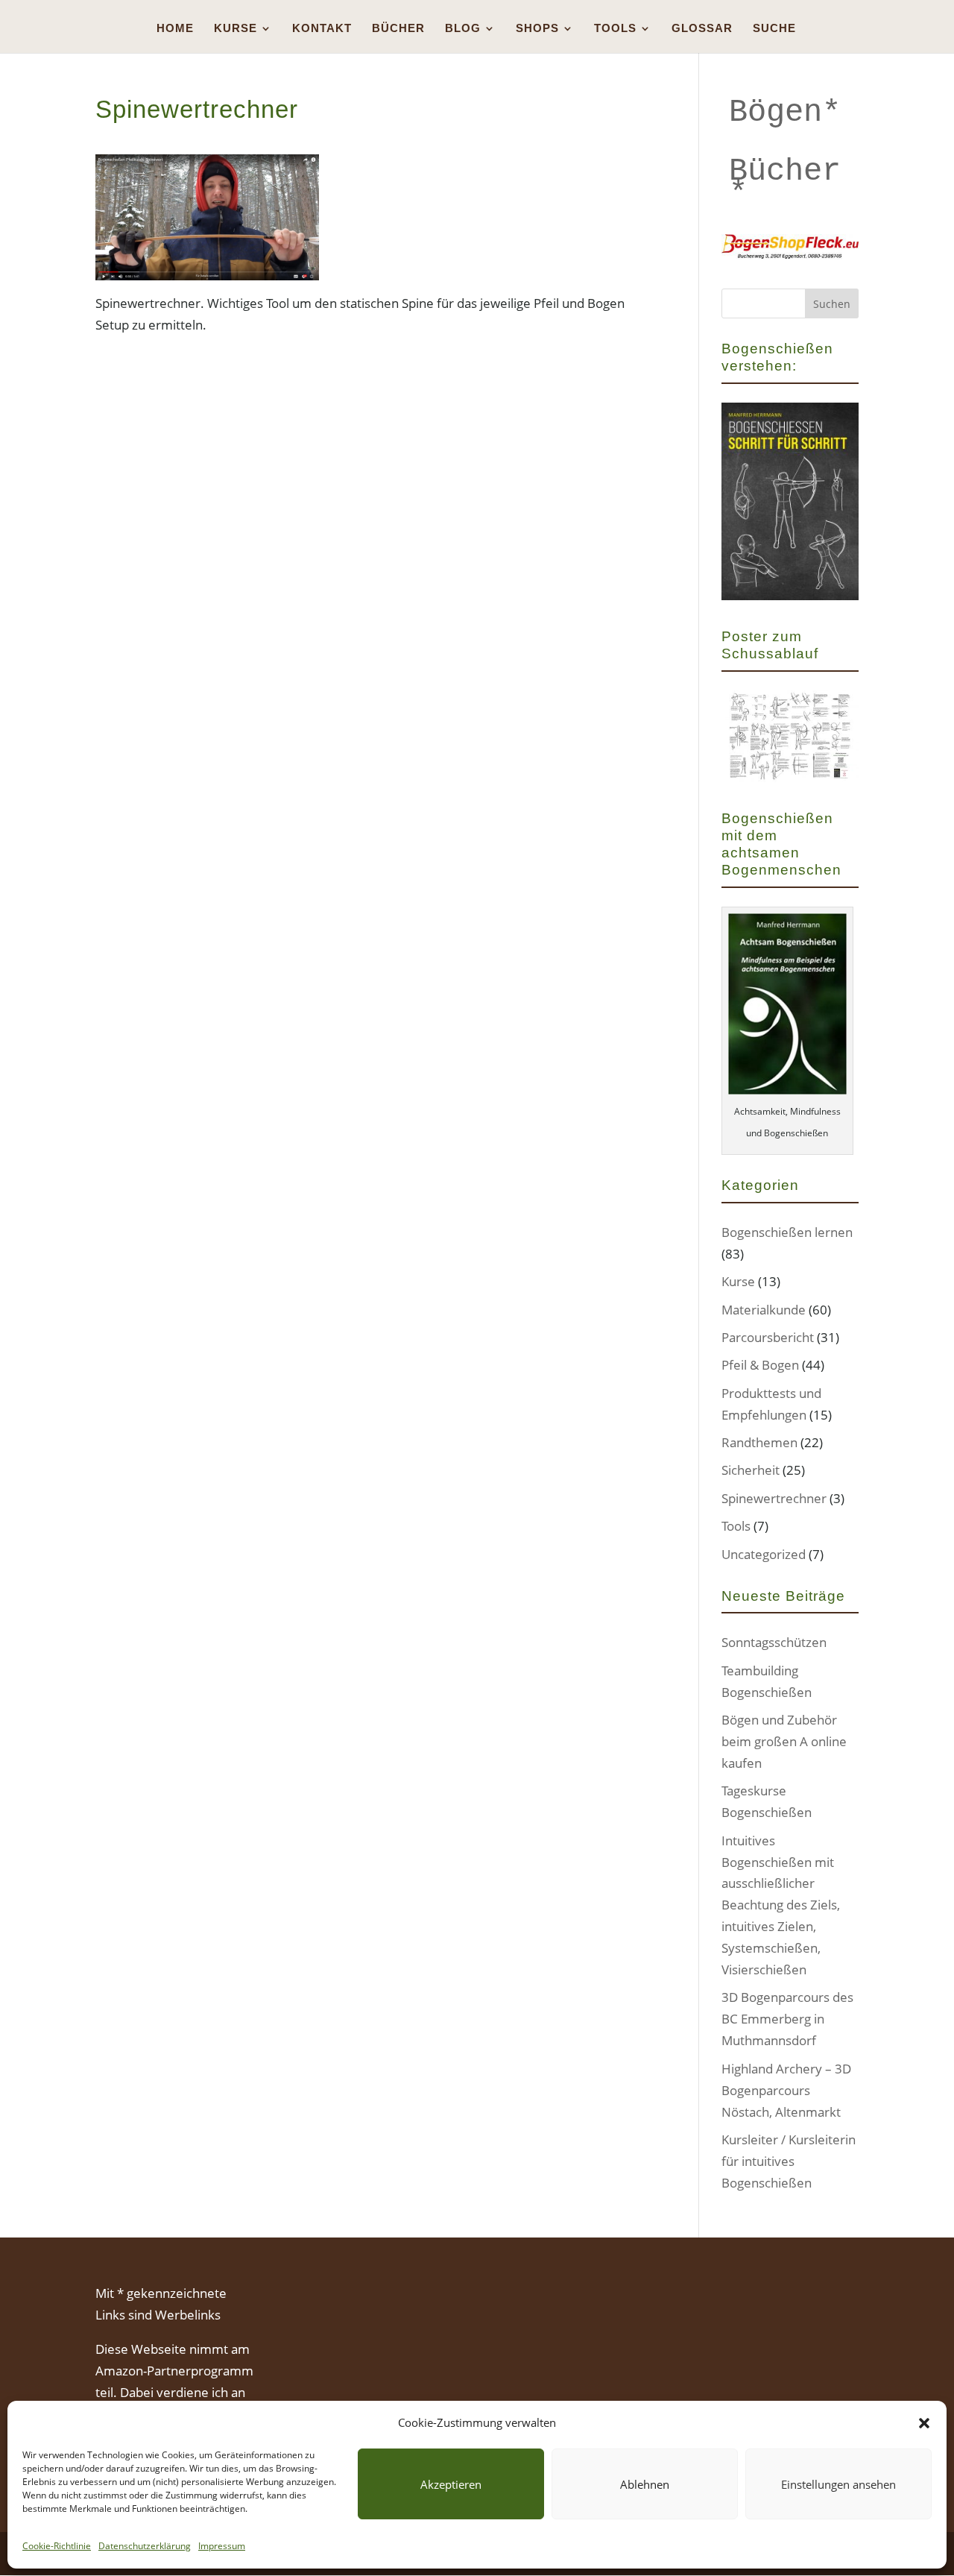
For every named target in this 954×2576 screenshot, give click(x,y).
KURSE (236, 29)
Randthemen (759, 1442)
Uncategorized (764, 1554)
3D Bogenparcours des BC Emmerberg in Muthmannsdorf (787, 2019)
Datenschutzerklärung (145, 2546)
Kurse (738, 1281)
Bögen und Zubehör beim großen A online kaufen (784, 1741)
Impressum (222, 2546)
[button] (924, 2423)
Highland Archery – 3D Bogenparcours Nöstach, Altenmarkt (786, 2090)
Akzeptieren (451, 2484)
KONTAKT (322, 29)
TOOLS (615, 29)
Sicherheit (751, 1470)
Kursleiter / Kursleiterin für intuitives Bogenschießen (789, 2161)
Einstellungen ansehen (838, 2484)
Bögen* (785, 113)
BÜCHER (398, 29)
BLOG (463, 29)
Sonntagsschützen (774, 1642)
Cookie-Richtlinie (57, 2546)
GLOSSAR (702, 29)
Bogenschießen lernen (787, 1232)
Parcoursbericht (768, 1337)
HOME (175, 29)
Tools (736, 1526)
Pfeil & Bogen (760, 1365)
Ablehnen (645, 2484)
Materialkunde (764, 1310)
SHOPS (537, 29)
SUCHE (774, 29)
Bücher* (785, 182)
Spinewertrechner (774, 1498)
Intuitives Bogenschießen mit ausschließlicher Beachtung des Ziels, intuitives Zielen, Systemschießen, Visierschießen (781, 1905)
